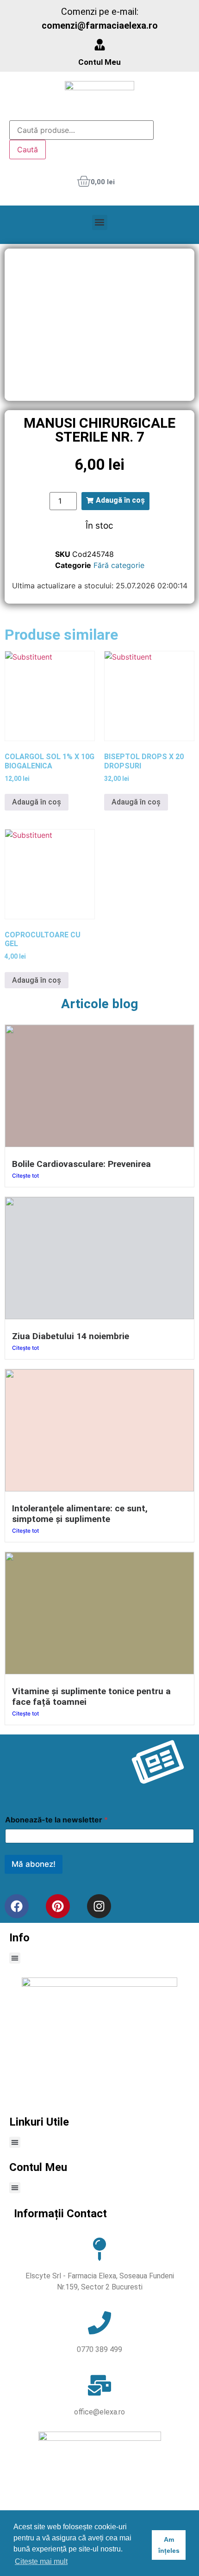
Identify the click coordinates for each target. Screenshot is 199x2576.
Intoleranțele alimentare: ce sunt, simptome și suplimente (80, 1514)
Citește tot (25, 1176)
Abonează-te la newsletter (56, 1820)
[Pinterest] (58, 1906)
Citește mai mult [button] (41, 2561)
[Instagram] (99, 1906)
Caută (28, 150)
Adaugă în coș (37, 802)
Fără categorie (119, 565)
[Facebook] (17, 1906)
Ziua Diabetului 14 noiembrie (71, 1336)
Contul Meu (99, 62)
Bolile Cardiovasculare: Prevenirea (81, 1164)
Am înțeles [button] (169, 2545)
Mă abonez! (34, 1864)
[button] (100, 222)
